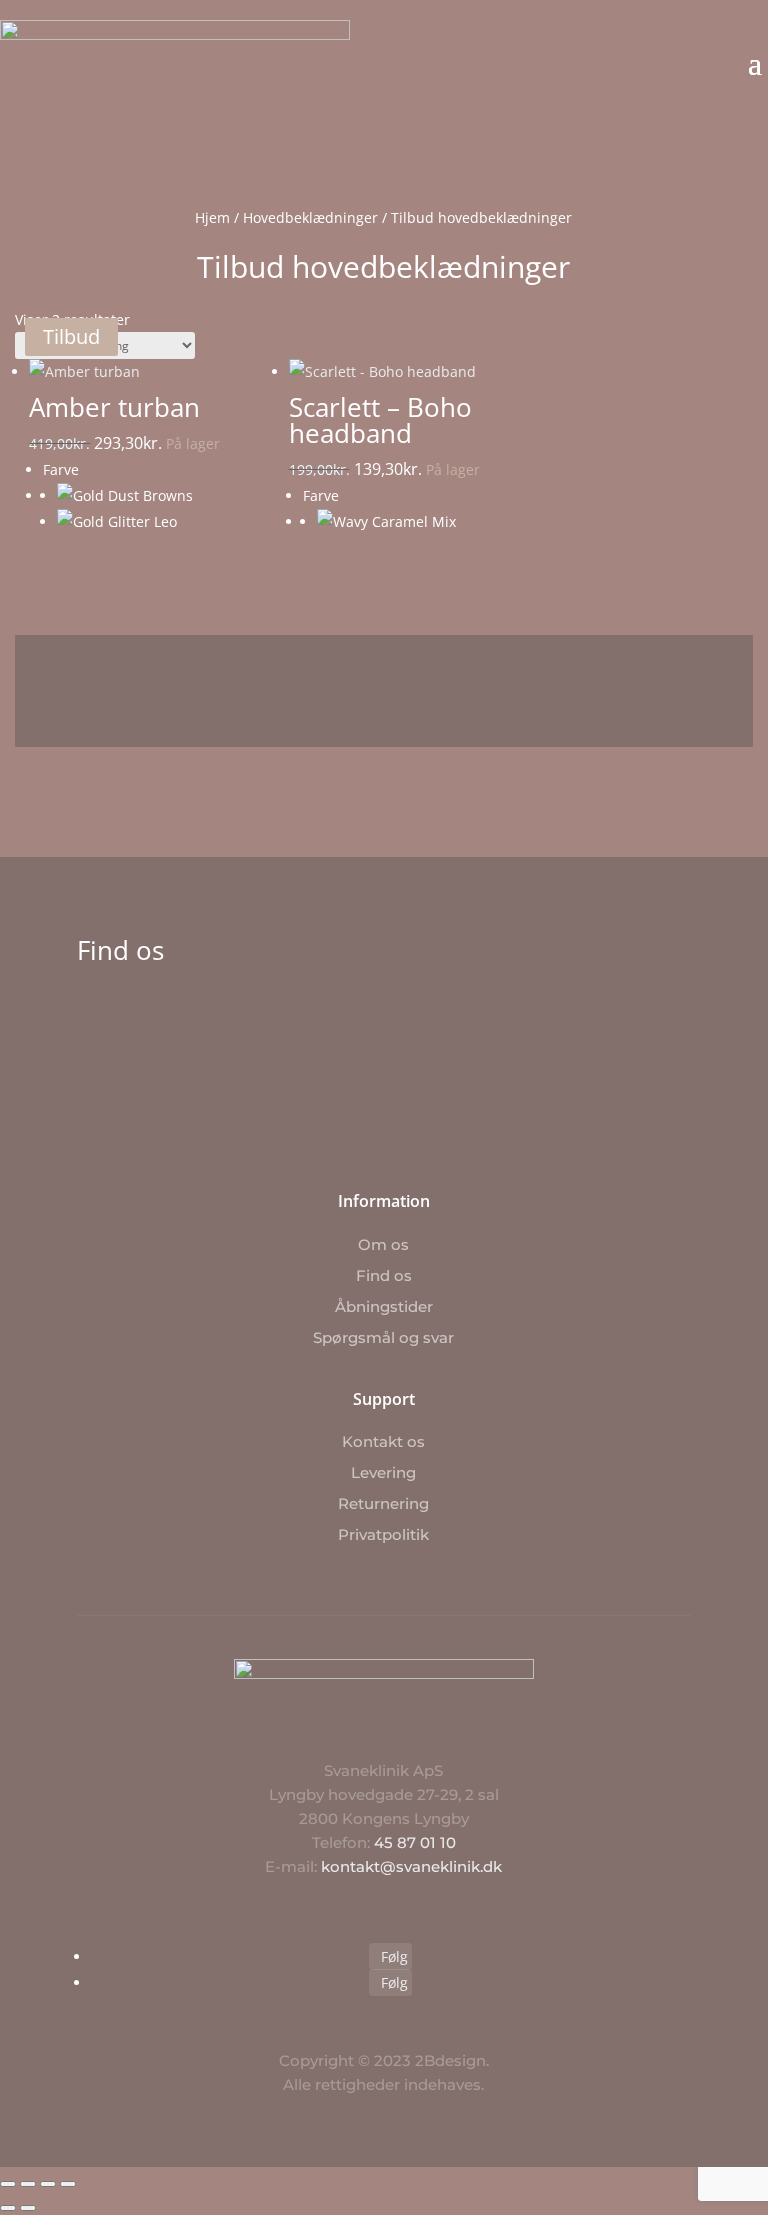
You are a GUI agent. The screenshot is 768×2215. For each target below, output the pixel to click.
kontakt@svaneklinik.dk (411, 1866)
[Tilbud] (131, 376)
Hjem (212, 217)
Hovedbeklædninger (310, 217)
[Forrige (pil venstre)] (8, 2208)
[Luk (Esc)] (68, 2184)
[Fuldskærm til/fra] (28, 2184)
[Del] (48, 2184)
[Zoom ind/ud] (8, 2184)
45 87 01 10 (415, 1842)
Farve (61, 469)
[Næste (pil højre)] (28, 2208)
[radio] (145, 496)
